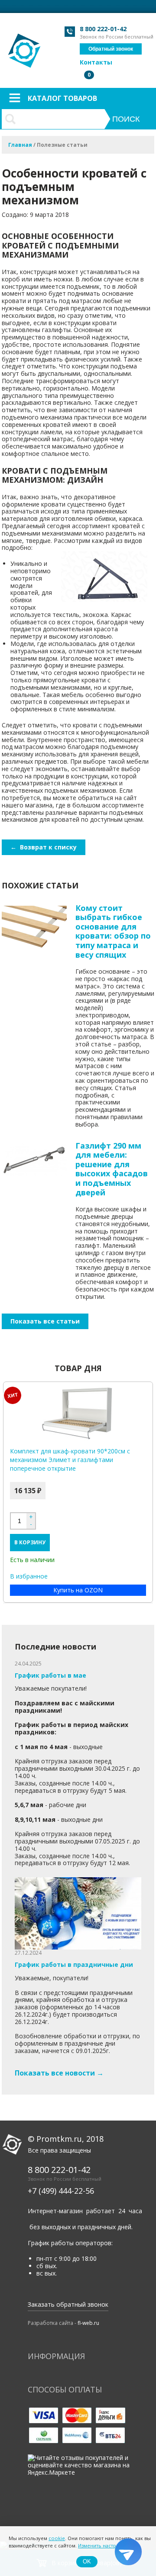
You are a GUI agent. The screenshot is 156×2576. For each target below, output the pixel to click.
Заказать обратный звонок (68, 2304)
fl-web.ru (88, 2323)
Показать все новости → (59, 2073)
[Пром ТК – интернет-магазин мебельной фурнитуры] (25, 46)
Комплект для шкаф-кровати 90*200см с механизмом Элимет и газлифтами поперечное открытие (70, 1460)
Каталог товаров (62, 98)
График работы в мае (50, 1675)
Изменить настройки (103, 2545)
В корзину (30, 1542)
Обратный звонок (111, 49)
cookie (57, 2538)
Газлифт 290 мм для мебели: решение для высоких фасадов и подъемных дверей (112, 1169)
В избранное (29, 1577)
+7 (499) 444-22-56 (61, 2191)
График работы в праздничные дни (74, 1964)
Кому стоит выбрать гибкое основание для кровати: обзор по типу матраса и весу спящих (113, 931)
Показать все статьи (45, 1321)
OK (87, 2561)
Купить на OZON (78, 1590)
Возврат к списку (44, 847)
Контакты (96, 62)
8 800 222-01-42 (103, 29)
